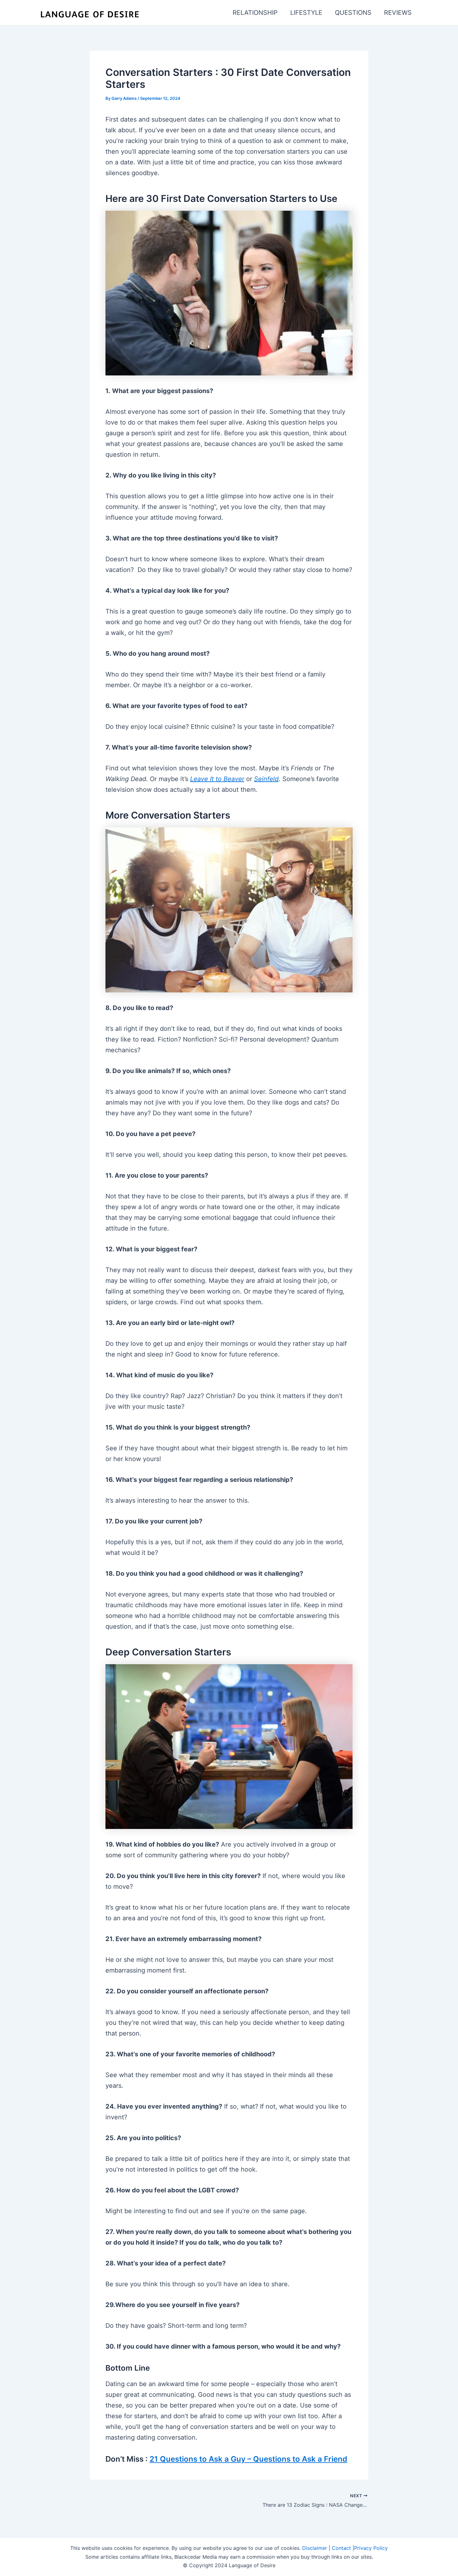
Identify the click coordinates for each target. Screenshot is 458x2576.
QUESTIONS (353, 13)
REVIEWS (398, 13)
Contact (341, 2548)
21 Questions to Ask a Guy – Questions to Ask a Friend (248, 2459)
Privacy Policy (371, 2548)
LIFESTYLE (306, 13)
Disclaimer (315, 2548)
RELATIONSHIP (255, 13)
